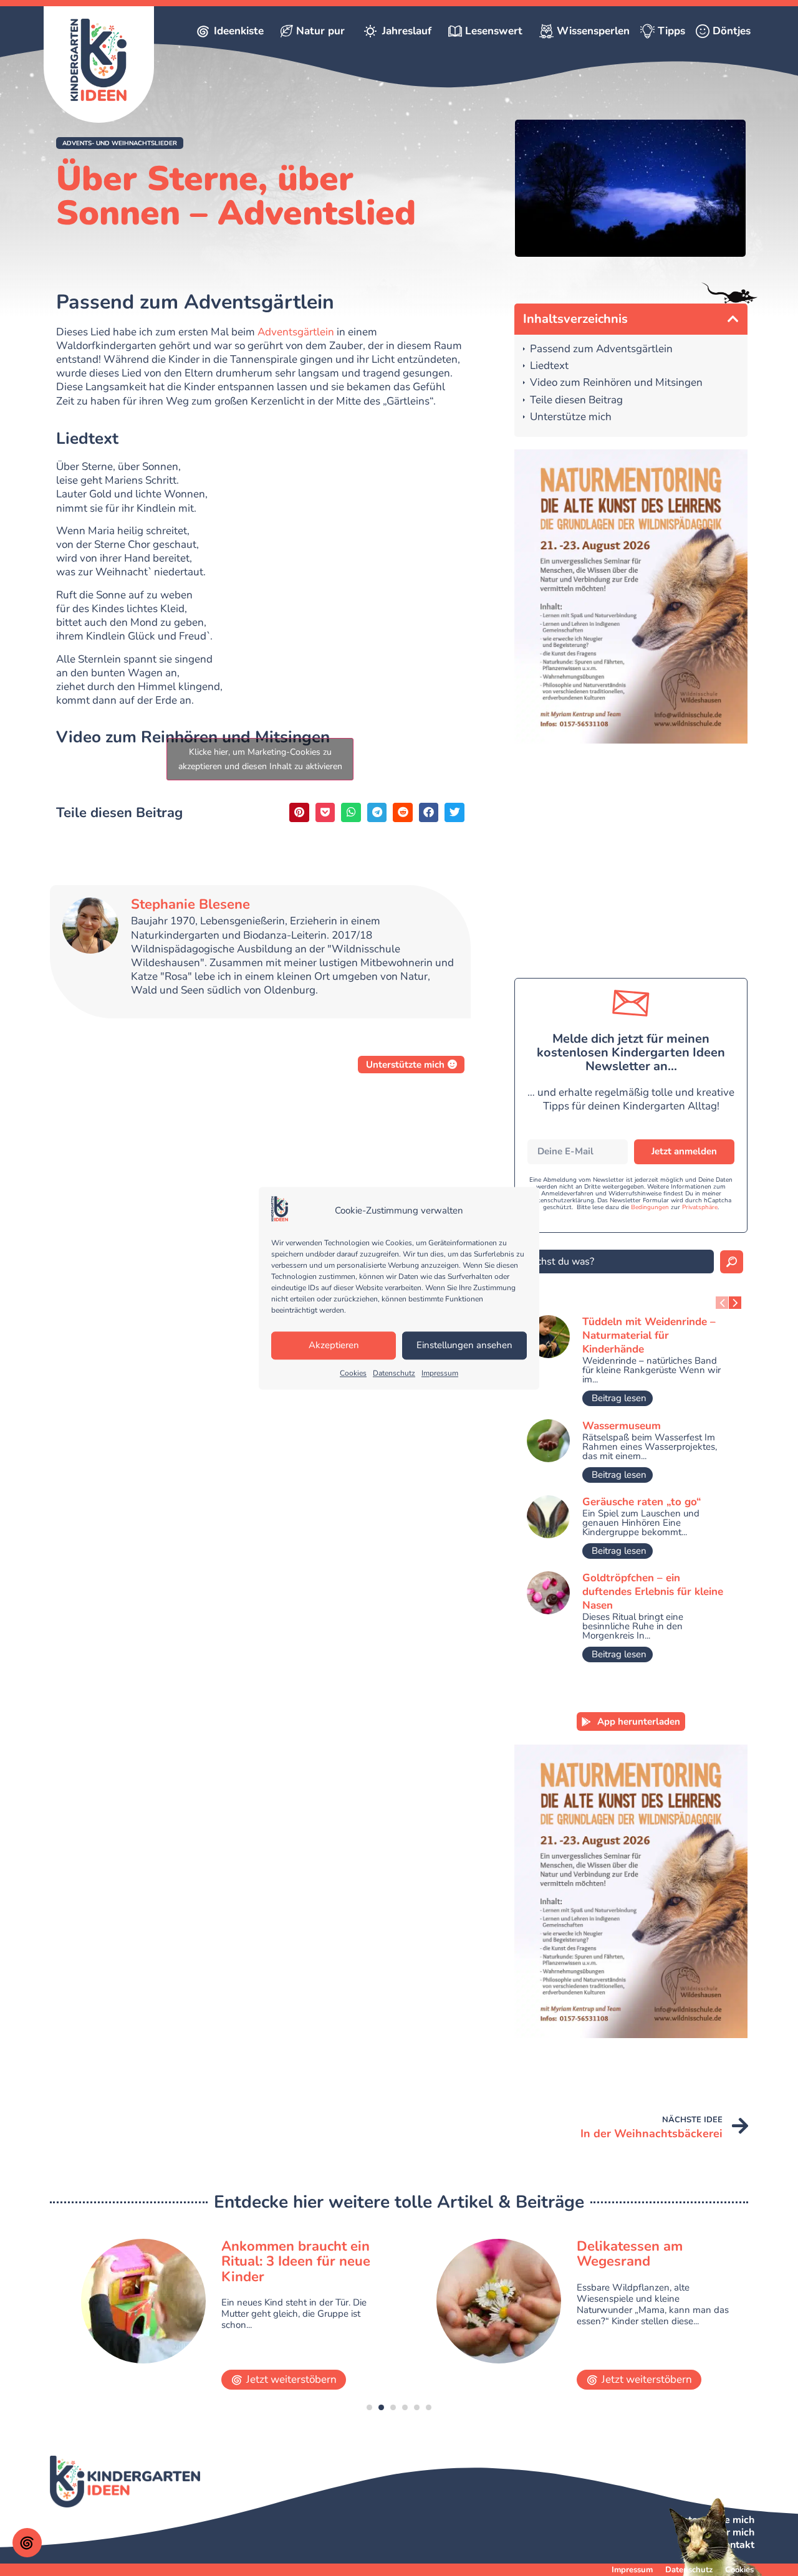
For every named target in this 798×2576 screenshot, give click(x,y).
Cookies (353, 1373)
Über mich (731, 2532)
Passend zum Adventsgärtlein (601, 349)
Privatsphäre (700, 1207)
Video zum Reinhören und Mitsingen (616, 383)
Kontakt (736, 2545)
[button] (120, 143)
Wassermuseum (622, 1426)
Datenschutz (394, 1373)
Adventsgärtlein (296, 332)
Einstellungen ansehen (464, 1346)
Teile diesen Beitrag (576, 400)
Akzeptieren (334, 1346)
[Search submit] (732, 1262)
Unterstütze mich (571, 417)
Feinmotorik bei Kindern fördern (654, 2254)
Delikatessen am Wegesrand (274, 2254)
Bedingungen (650, 1207)
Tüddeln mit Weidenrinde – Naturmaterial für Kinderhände (649, 1335)
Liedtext (549, 366)
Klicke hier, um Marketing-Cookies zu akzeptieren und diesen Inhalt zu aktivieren (260, 759)
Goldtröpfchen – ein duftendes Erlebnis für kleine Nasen (653, 1592)
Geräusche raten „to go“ (642, 1502)
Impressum (440, 1373)
